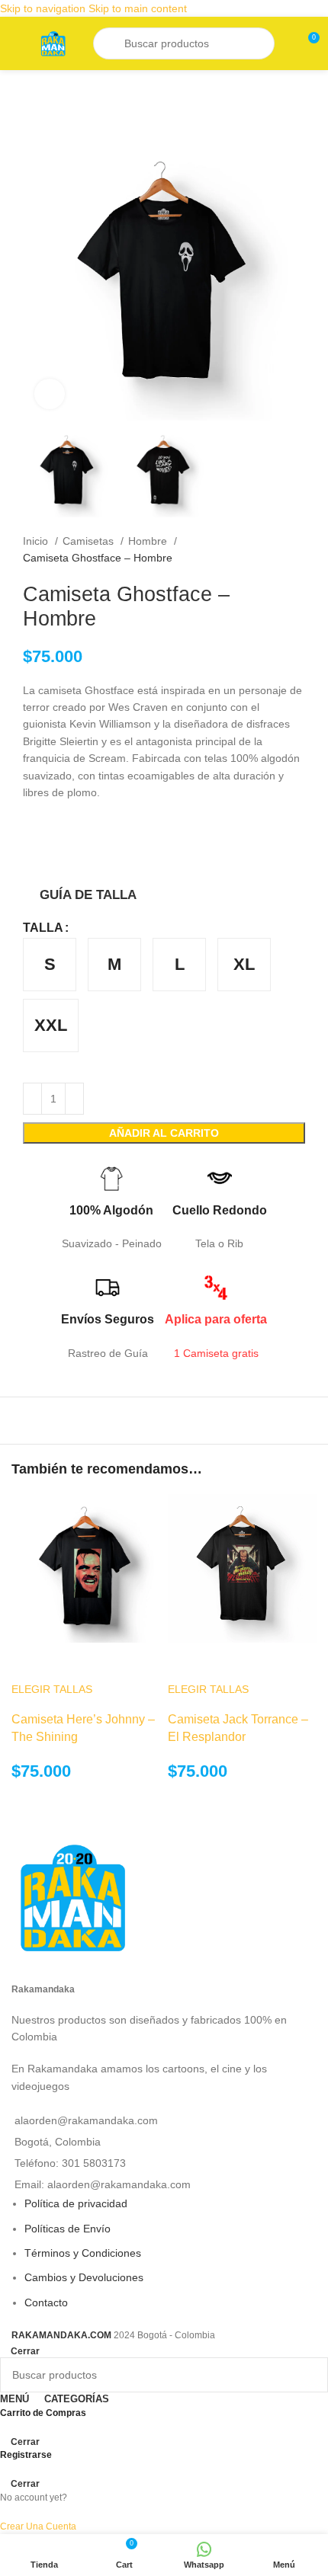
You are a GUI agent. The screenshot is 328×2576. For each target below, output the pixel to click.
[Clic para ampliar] (50, 394)
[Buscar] (111, 43)
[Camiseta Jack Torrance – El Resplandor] (242, 1567)
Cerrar (25, 2351)
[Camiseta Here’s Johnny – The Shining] (86, 1567)
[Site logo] (53, 43)
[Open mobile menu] (18, 43)
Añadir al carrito (164, 1133)
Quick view (31, 1662)
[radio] (50, 965)
